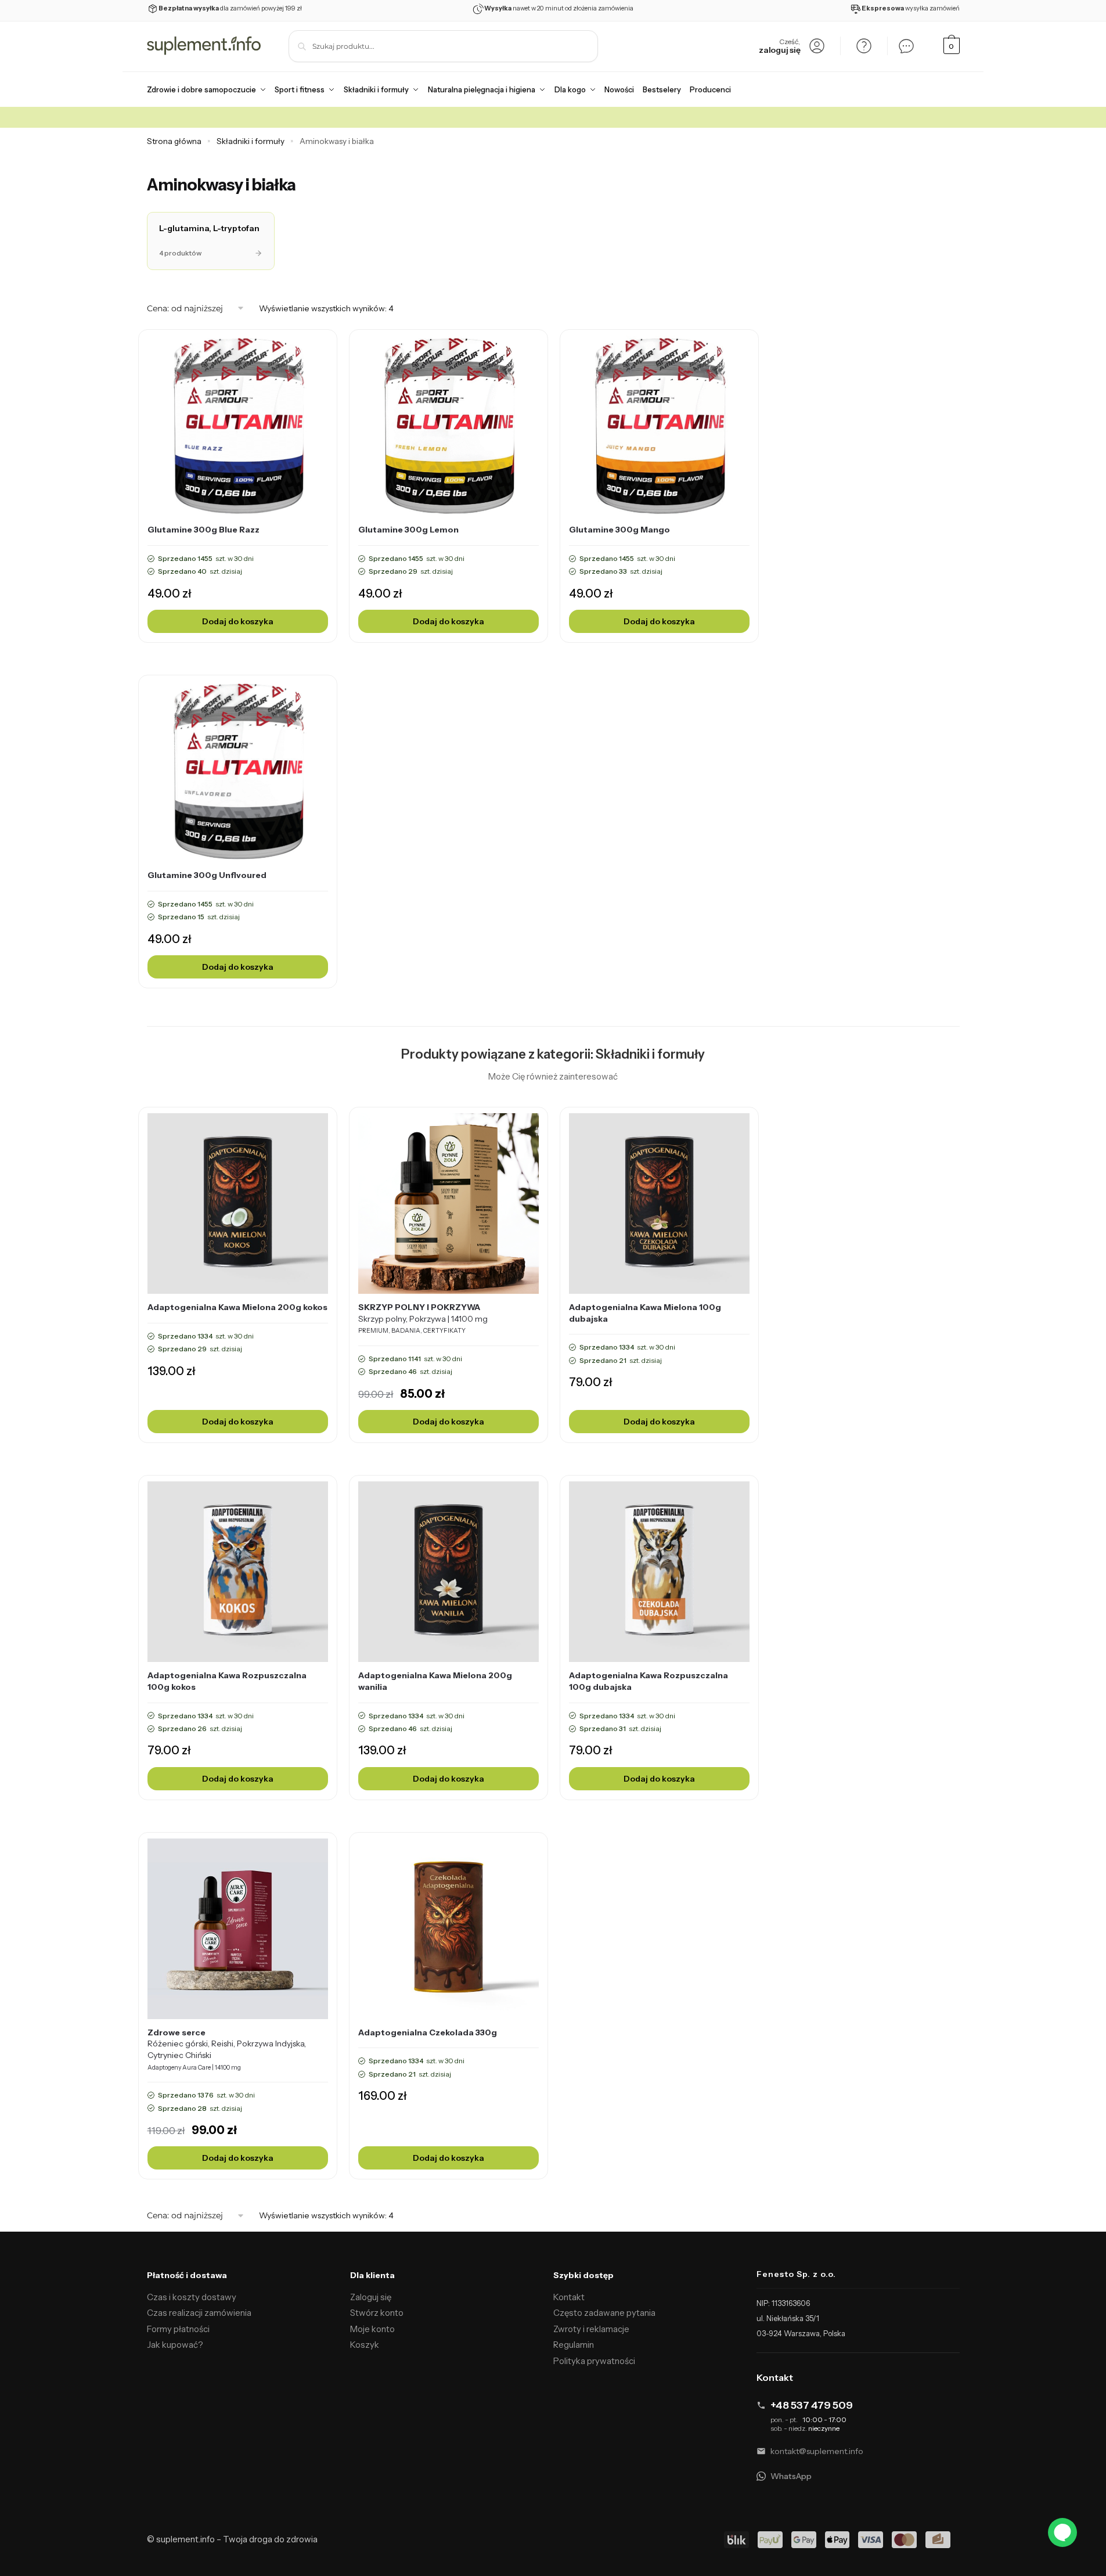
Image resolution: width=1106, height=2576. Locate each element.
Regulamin (574, 2345)
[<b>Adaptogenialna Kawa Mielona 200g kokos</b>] (238, 1204)
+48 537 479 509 (812, 2405)
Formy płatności (178, 2329)
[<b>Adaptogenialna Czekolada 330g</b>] (448, 1929)
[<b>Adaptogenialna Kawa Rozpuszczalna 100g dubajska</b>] (659, 1572)
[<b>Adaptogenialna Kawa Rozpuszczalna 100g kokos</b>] (238, 1572)
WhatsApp (791, 2476)
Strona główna (174, 141)
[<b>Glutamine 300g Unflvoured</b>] (238, 771)
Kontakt (569, 2297)
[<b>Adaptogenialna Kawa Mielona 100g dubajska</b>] (659, 1204)
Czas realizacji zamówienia (199, 2313)
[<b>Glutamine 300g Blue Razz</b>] (238, 426)
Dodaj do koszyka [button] (238, 621)
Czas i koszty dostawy (192, 2297)
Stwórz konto (377, 2313)
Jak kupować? (175, 2345)
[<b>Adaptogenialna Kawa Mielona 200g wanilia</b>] (448, 1572)
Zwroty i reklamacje (591, 2329)
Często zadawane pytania (604, 2313)
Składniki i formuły (251, 141)
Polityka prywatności (594, 2361)
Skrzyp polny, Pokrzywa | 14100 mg (423, 1318)
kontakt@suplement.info (817, 2451)
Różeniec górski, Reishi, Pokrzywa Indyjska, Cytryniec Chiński (227, 2049)
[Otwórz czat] (906, 46)
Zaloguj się (371, 2297)
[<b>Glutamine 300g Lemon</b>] (448, 426)
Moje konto (372, 2329)
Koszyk (365, 2345)
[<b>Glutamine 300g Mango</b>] (659, 426)
